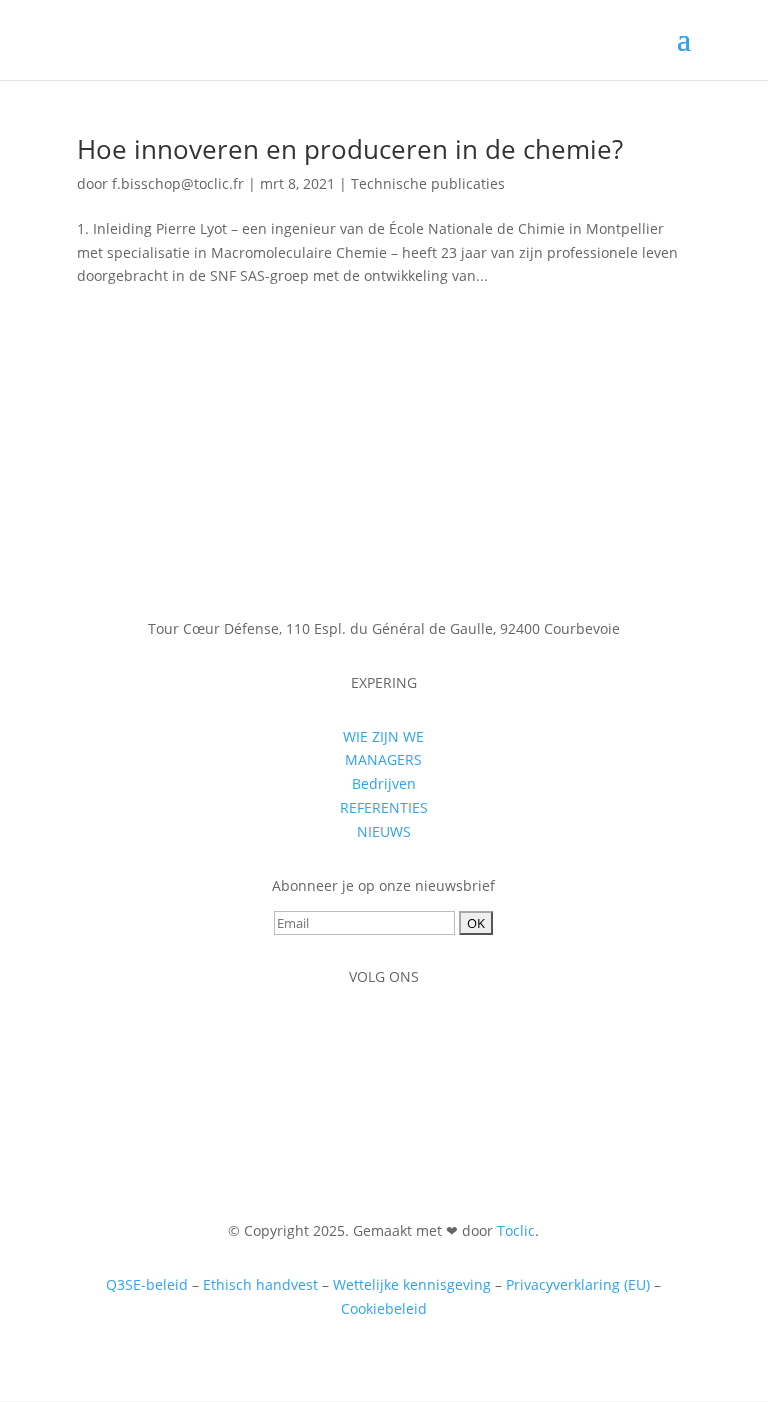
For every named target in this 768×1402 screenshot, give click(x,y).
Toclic (516, 1230)
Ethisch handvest (260, 1284)
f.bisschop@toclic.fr (178, 183)
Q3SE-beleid (147, 1284)
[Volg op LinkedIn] (384, 1035)
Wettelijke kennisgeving (412, 1284)
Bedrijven (384, 783)
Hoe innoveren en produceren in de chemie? (350, 149)
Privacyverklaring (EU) (578, 1284)
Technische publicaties (428, 183)
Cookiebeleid (384, 1308)
